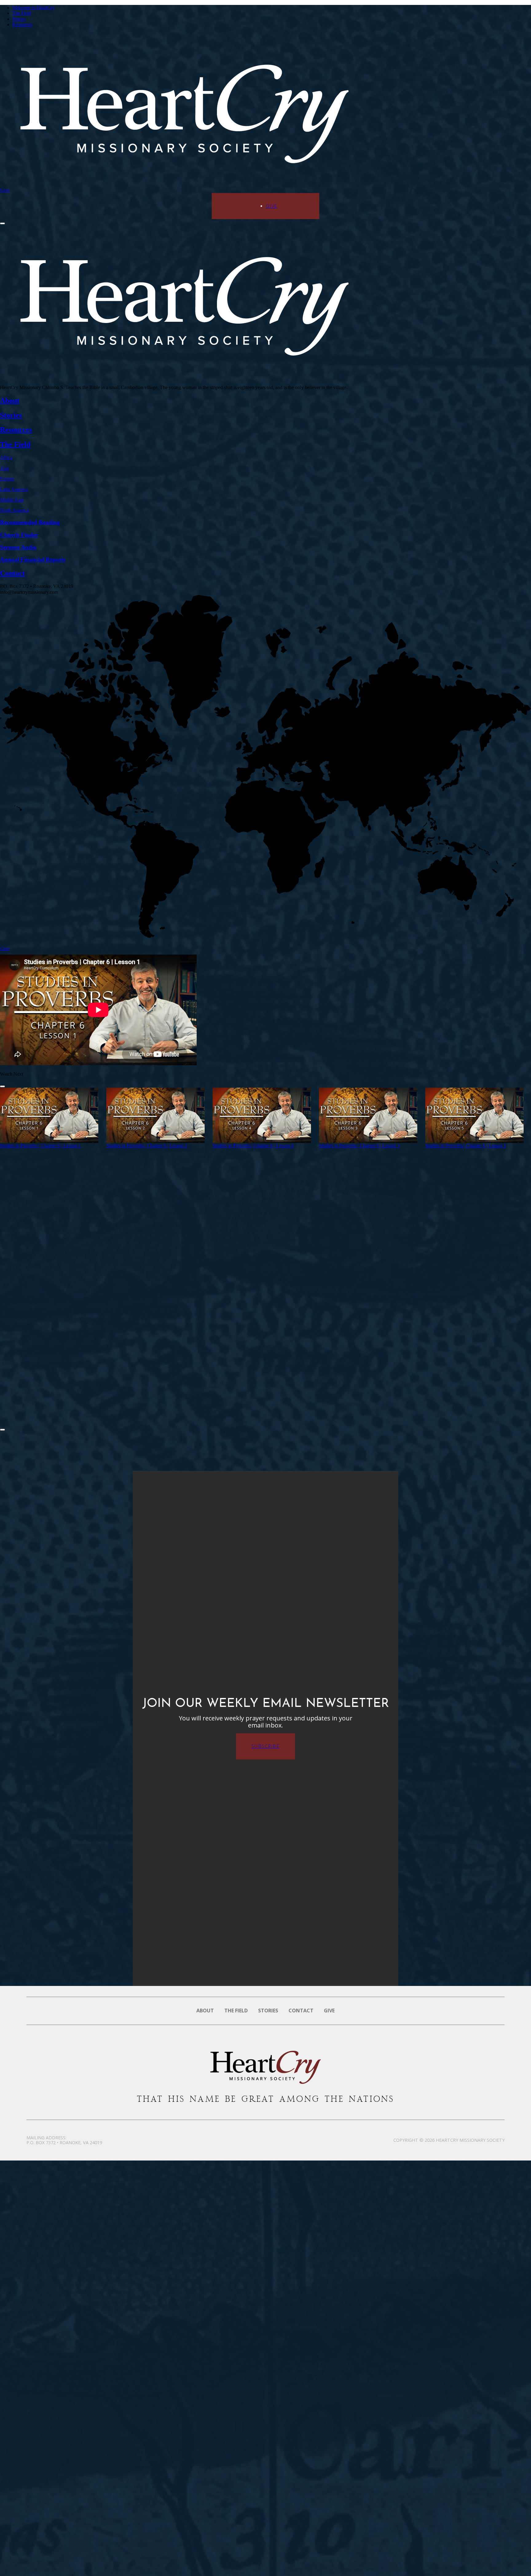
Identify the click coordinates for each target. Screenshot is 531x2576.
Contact (301, 2011)
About (205, 2011)
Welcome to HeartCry (33, 8)
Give (5, 190)
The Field (22, 13)
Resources (22, 24)
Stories (19, 19)
